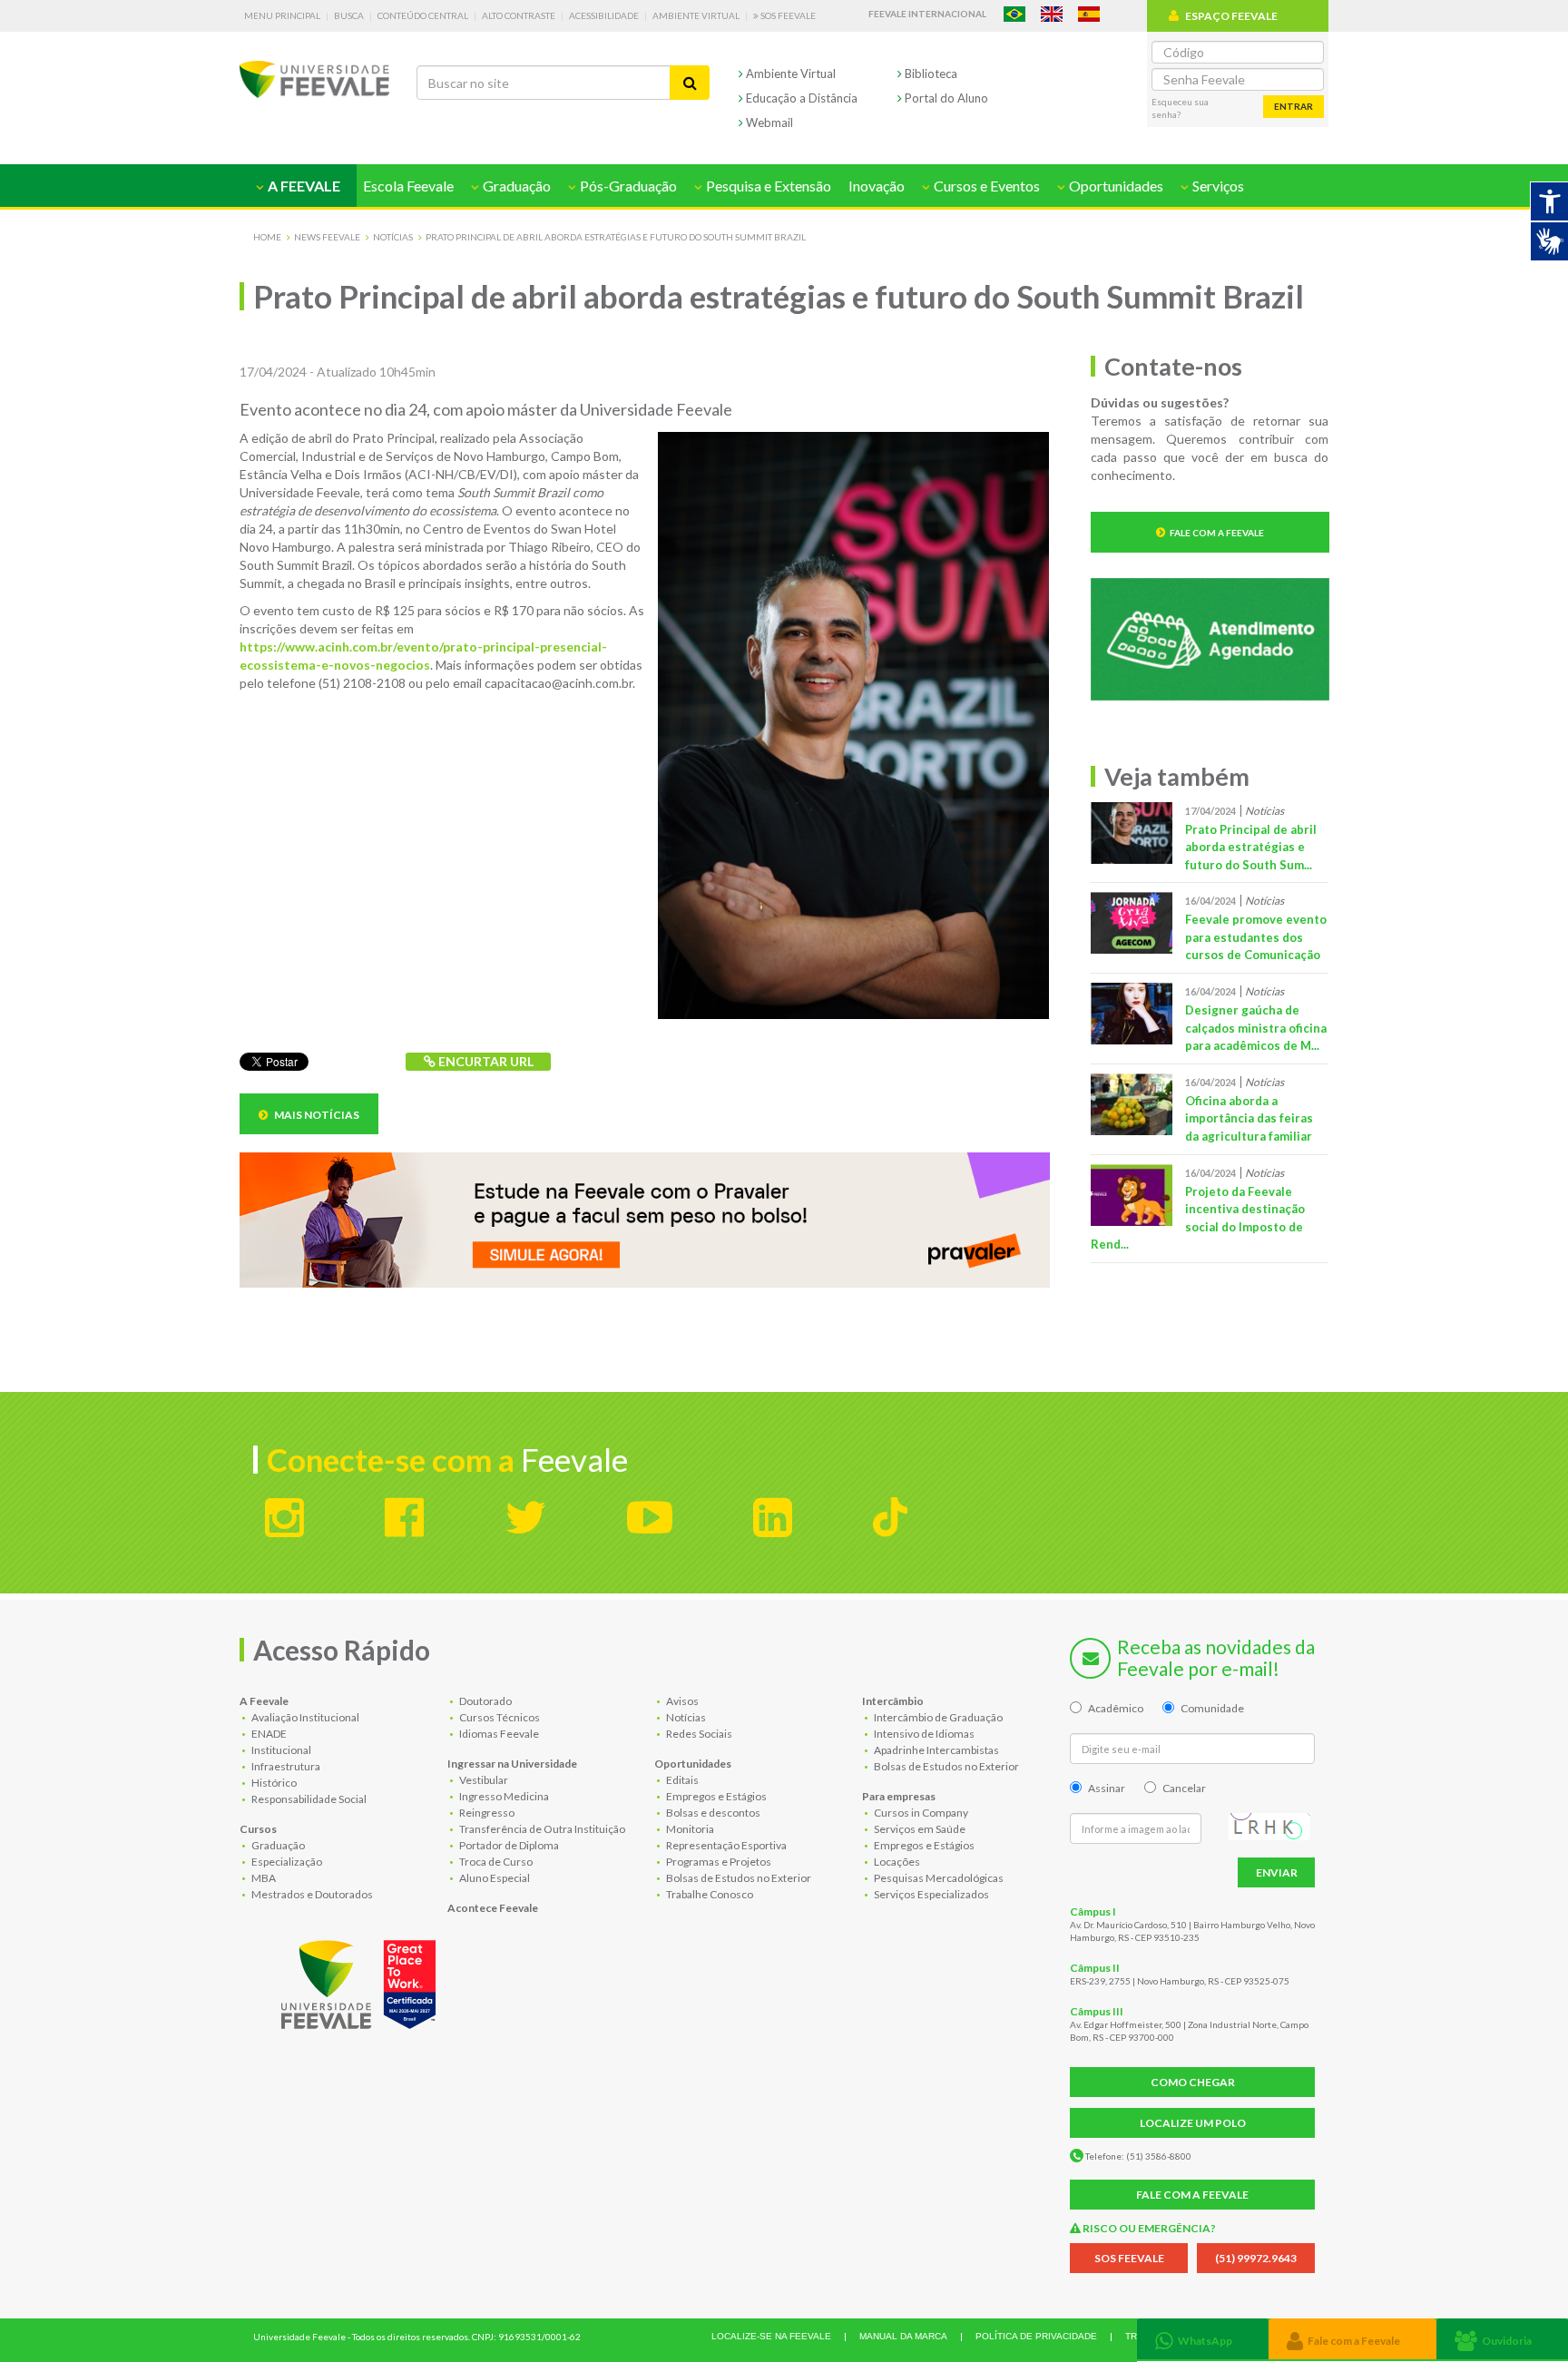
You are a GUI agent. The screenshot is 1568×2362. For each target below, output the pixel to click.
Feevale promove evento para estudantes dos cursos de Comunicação (1256, 937)
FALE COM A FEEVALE (1192, 2195)
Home (267, 237)
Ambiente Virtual (696, 15)
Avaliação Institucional (304, 1717)
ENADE (268, 1734)
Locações (896, 1862)
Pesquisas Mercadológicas (938, 1878)
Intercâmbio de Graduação (937, 1717)
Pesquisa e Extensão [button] (767, 186)
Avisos (681, 1701)
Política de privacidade (1036, 2336)
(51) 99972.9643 (1256, 2258)
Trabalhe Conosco (709, 1894)
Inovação (877, 186)
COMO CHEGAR (1193, 2082)
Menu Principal (282, 15)
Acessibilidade (604, 15)
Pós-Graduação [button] (627, 186)
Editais (681, 1780)
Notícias (393, 237)
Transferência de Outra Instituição (541, 1829)
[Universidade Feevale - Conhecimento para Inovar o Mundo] (361, 1981)
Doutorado (485, 1701)
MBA (263, 1878)
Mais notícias (316, 1115)
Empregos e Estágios (715, 1796)
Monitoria (689, 1829)
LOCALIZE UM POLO (1193, 2123)
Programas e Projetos (718, 1862)
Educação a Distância (800, 98)
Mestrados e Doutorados (311, 1894)
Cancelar (1184, 1788)
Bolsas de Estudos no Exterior (738, 1878)
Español (1089, 14)
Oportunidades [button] (1115, 186)
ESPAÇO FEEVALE (1231, 16)
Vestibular (483, 1780)
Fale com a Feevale (1217, 533)
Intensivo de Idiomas (923, 1734)
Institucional (280, 1750)
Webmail (768, 123)
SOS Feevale (787, 15)
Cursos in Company (920, 1813)
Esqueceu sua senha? (1180, 108)
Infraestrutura (285, 1766)
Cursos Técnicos (499, 1717)
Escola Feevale (408, 186)
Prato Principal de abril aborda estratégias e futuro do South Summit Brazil (616, 237)
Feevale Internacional (927, 14)
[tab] (1203, 2339)
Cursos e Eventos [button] (985, 186)
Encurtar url (485, 1061)
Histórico (273, 1783)
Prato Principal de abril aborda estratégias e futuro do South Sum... (1251, 847)
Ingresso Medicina (503, 1796)
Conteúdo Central (423, 15)
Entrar (1294, 106)
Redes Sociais (698, 1734)
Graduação (277, 1845)
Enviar (1277, 1872)
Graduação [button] (515, 186)
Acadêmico (1116, 1708)
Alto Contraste (519, 15)
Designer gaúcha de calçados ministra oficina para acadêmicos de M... (1256, 1028)
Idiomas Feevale (498, 1734)
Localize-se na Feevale (771, 2336)
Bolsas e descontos (712, 1813)
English (1052, 14)
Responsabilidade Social (308, 1799)
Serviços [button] (1217, 186)
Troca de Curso (495, 1862)
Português (1014, 14)
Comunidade (1212, 1708)
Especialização (286, 1862)
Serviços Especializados (931, 1894)
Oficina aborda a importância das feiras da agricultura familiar (1249, 1118)
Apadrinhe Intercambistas (936, 1750)
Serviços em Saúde (919, 1829)
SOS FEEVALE (1129, 2258)
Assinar (1107, 1788)
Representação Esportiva (725, 1845)
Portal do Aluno (945, 98)
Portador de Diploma (508, 1845)
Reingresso (486, 1813)
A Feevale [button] (303, 186)
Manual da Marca (903, 2336)
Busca (349, 15)
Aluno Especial (494, 1878)
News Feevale (327, 237)
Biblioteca (930, 74)
